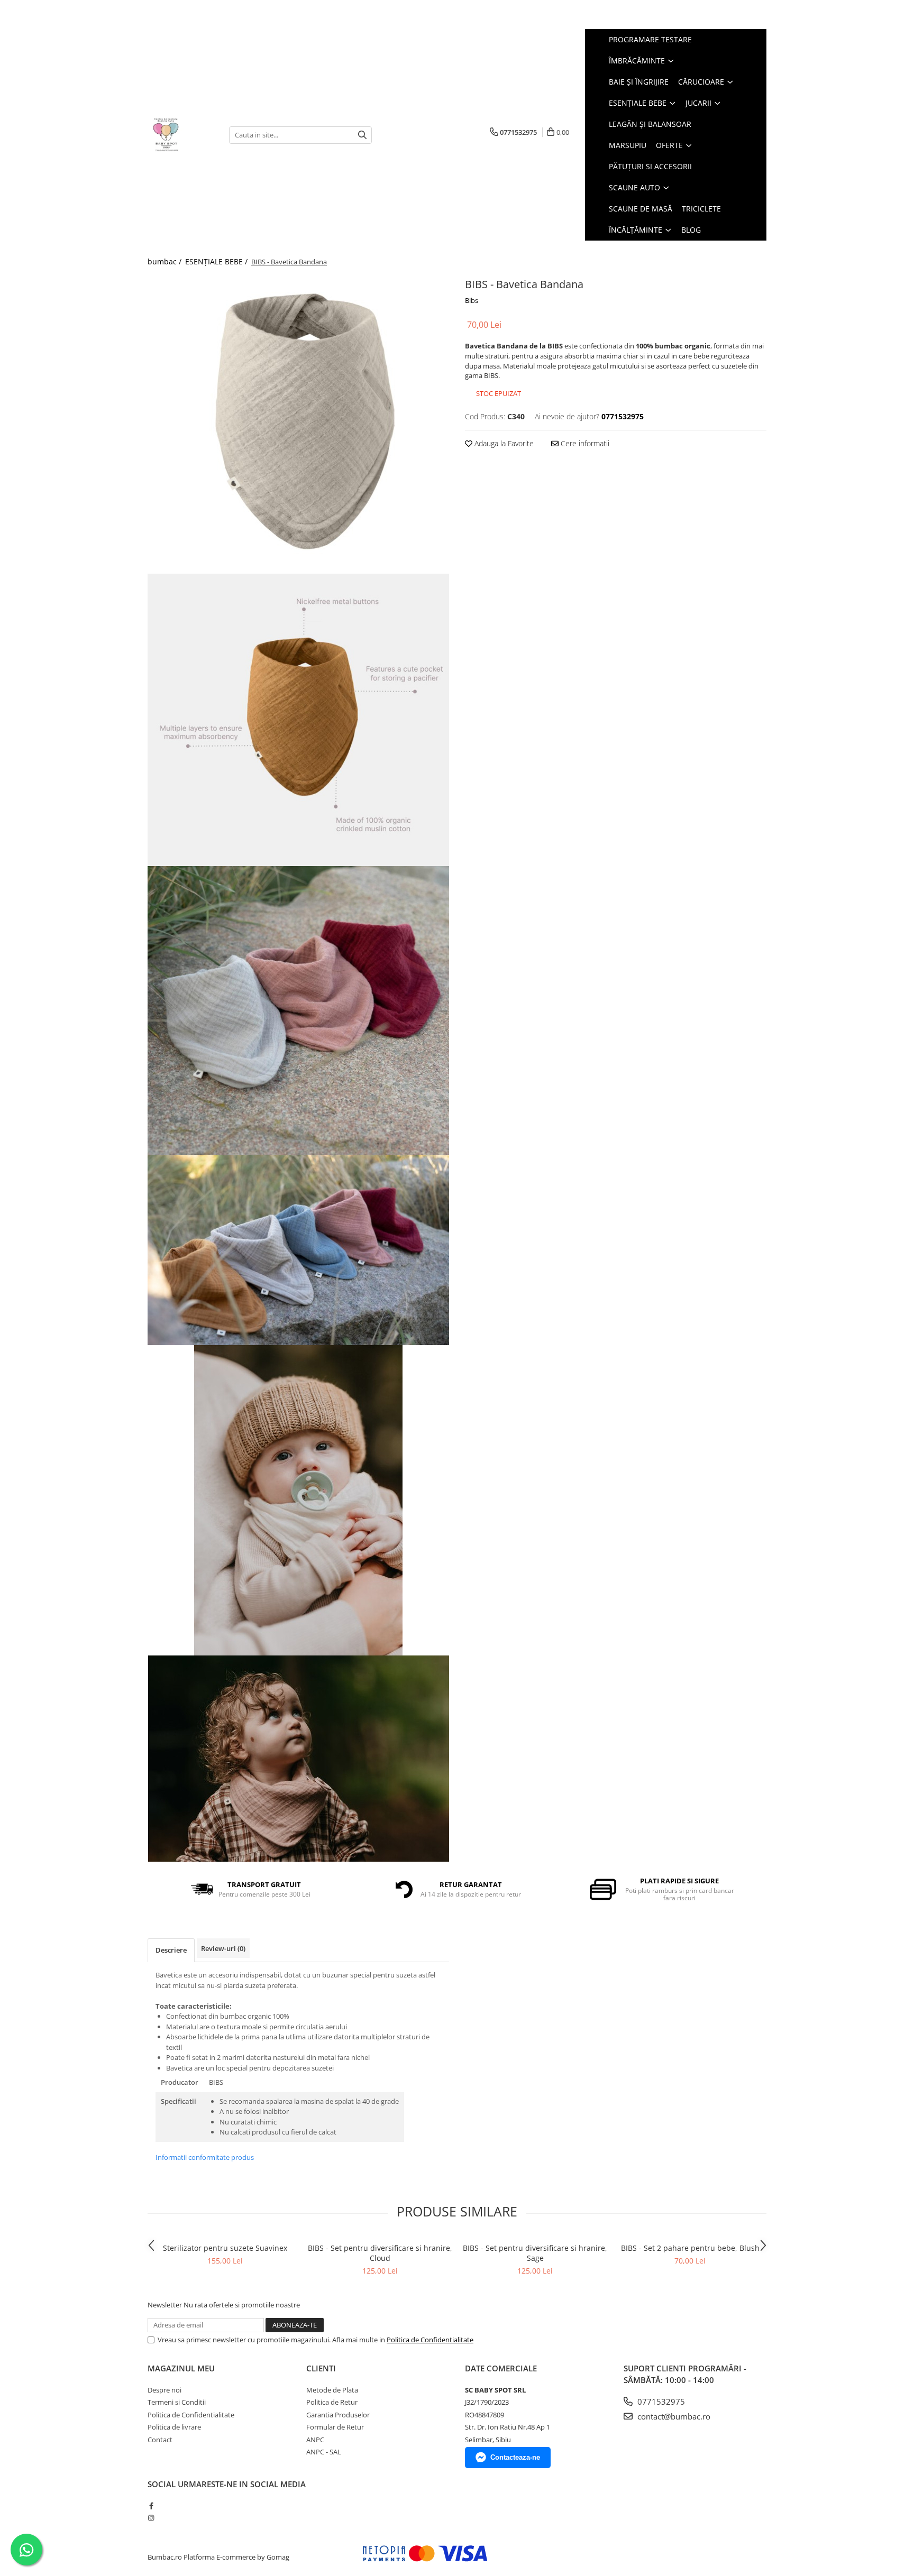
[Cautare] (362, 135)
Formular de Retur (335, 2427)
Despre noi (164, 2390)
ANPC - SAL (324, 2452)
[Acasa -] (180, 135)
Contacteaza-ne (515, 2457)
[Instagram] (151, 2518)
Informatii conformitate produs (205, 2157)
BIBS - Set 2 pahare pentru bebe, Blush (690, 2248)
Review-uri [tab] (223, 1948)
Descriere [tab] (171, 1950)
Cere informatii (584, 443)
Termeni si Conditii (177, 2402)
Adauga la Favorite (503, 443)
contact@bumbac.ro (673, 2416)
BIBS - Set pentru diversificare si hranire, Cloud (380, 2253)
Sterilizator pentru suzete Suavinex (225, 2248)
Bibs (472, 300)
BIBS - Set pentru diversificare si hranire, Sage (535, 2253)
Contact (160, 2440)
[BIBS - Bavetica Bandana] (298, 424)
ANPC (315, 2440)
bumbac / (166, 261)
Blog (691, 230)
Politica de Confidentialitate (430, 2340)
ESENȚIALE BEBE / (217, 261)
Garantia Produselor (338, 2415)
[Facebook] (151, 2506)
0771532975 (660, 2402)
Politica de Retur (332, 2402)
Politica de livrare (174, 2427)
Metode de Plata (332, 2390)
